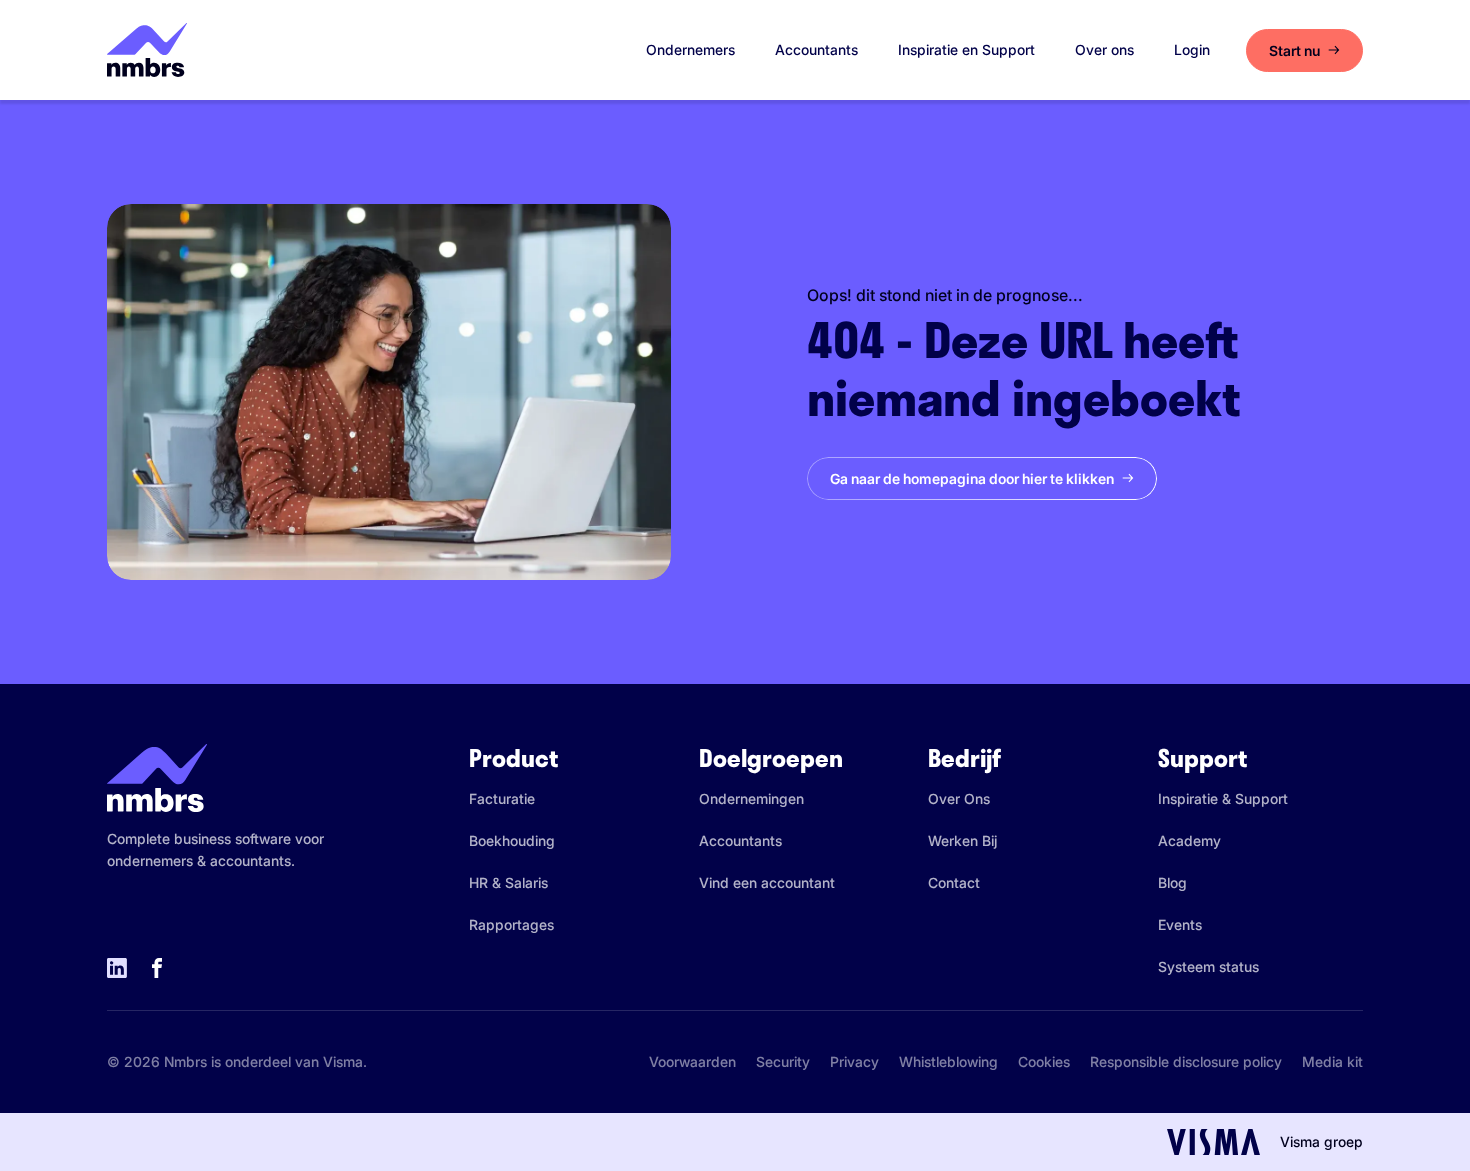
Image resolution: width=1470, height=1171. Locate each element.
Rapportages (511, 924)
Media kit (1332, 1061)
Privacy (854, 1061)
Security (783, 1061)
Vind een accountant (767, 882)
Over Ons (959, 798)
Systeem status (1208, 966)
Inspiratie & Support (1223, 798)
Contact (954, 882)
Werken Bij (962, 840)
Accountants (816, 49)
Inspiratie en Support (966, 49)
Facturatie (502, 798)
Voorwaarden (692, 1061)
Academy (1189, 840)
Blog (1172, 882)
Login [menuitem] (1192, 49)
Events (1180, 924)
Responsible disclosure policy (1186, 1061)
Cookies (1044, 1061)
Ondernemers (690, 49)
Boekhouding (512, 840)
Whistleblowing (948, 1061)
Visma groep (1321, 1141)
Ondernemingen (751, 798)
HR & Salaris (508, 882)
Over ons (1104, 49)
